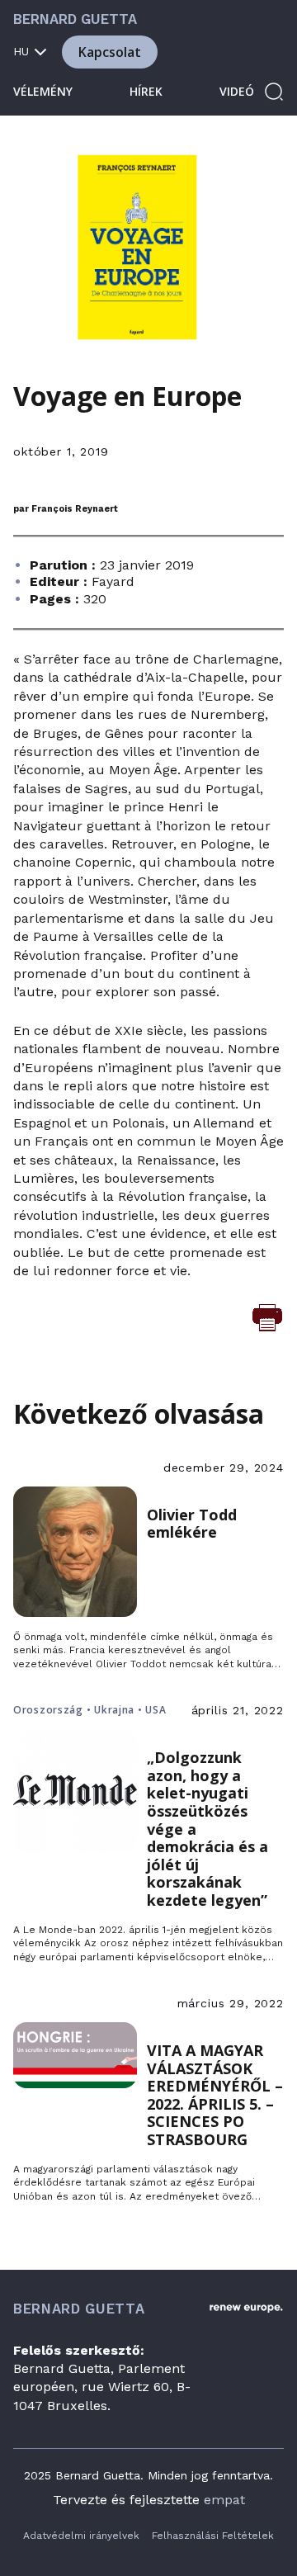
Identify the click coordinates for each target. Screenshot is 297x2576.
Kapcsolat (110, 52)
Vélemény (43, 91)
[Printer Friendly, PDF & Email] (267, 1316)
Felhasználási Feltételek (213, 2536)
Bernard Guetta (75, 19)
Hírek (146, 91)
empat (224, 2500)
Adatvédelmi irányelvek (81, 2536)
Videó (237, 91)
